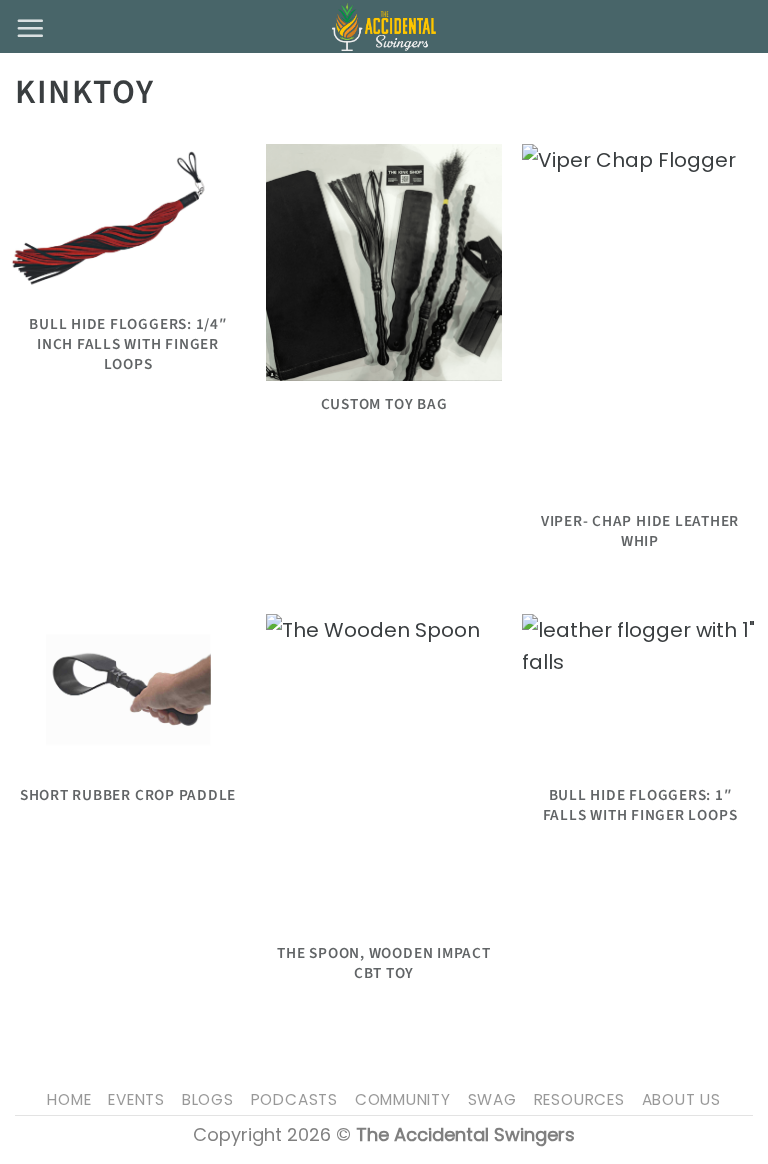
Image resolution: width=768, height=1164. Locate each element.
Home (69, 1099)
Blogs (208, 1099)
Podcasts (294, 1099)
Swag (492, 1099)
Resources (579, 1099)
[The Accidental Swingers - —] (384, 26)
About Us (681, 1099)
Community (403, 1099)
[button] (30, 28)
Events (136, 1099)
